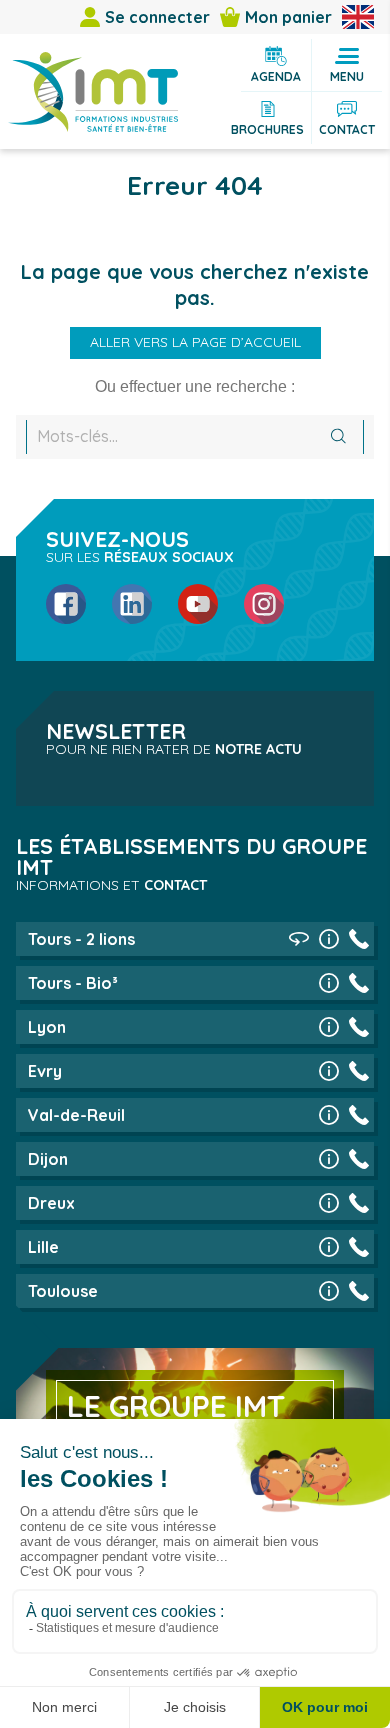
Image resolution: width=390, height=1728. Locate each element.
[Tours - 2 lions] (329, 939)
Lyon (47, 1027)
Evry (45, 1071)
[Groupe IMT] (93, 92)
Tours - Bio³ (73, 983)
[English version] (358, 17)
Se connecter (157, 17)
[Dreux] (329, 1203)
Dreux (51, 1203)
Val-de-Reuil (76, 1115)
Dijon (48, 1159)
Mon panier (288, 17)
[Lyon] (329, 1027)
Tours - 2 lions (81, 939)
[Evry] (329, 1071)
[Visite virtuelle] (299, 939)
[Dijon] (329, 1159)
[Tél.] (359, 939)
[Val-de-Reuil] (329, 1115)
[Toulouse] (329, 1291)
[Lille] (329, 1247)
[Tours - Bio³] (329, 983)
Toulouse (63, 1291)
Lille (43, 1247)
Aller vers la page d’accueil (195, 342)
